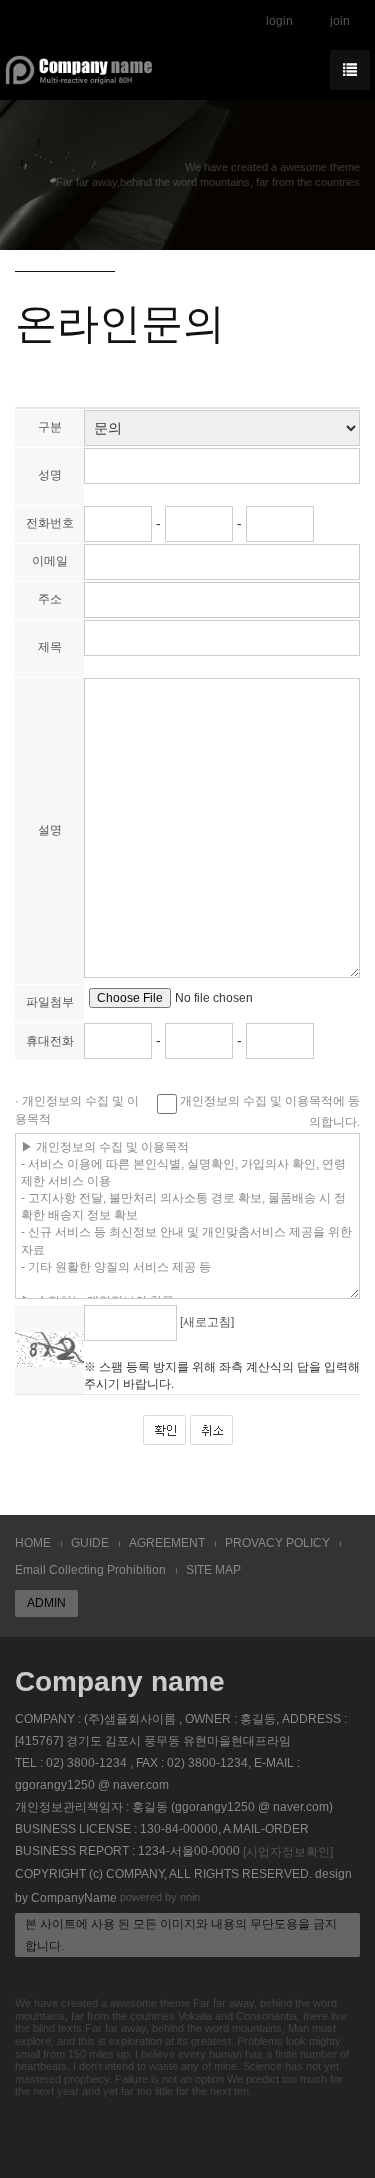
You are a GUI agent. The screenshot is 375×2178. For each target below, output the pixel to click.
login (279, 21)
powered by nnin (160, 1897)
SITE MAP (213, 1570)
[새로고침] (207, 1323)
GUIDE (90, 1543)
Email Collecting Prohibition (90, 1570)
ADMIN (46, 1603)
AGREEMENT (167, 1543)
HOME (33, 1543)
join (340, 21)
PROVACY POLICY (277, 1543)
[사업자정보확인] (288, 1852)
